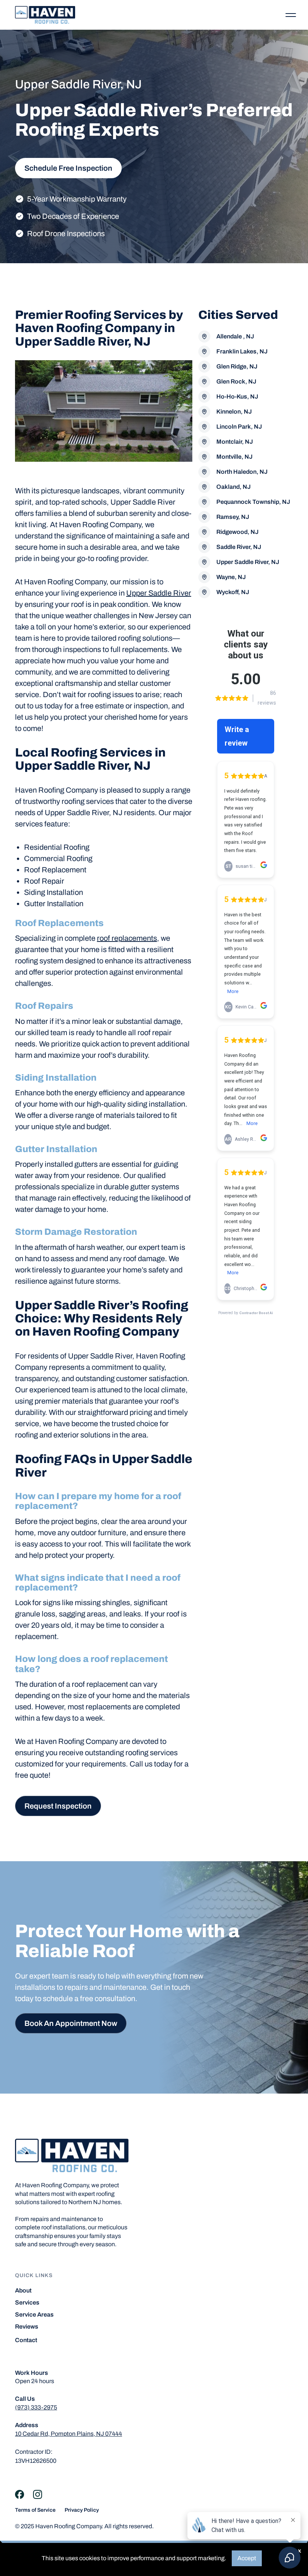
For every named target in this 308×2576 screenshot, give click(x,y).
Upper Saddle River (159, 593)
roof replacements (127, 938)
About (23, 2291)
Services (27, 2303)
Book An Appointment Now (71, 2023)
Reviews (27, 2327)
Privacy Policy (82, 2510)
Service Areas (34, 2315)
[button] (291, 15)
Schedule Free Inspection (68, 168)
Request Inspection (58, 1806)
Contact (26, 2340)
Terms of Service (35, 2510)
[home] (45, 15)
